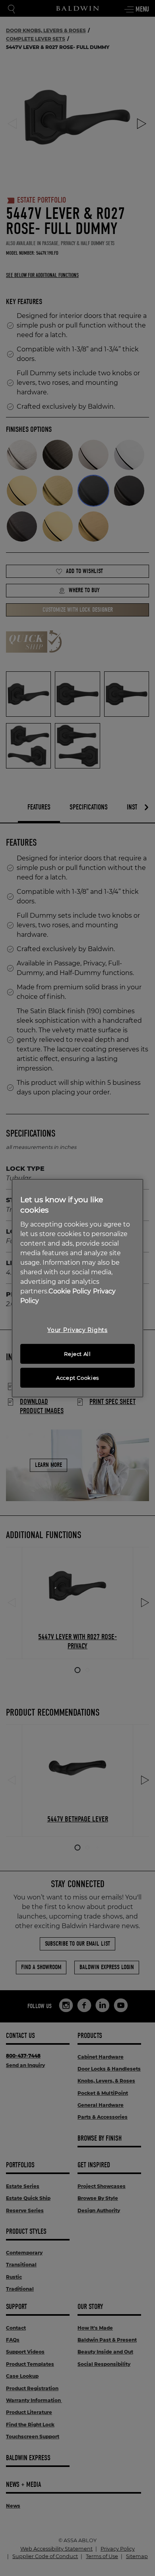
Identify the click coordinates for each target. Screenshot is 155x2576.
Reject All (77, 1354)
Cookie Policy (70, 1291)
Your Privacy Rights (77, 1330)
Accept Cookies (77, 1378)
